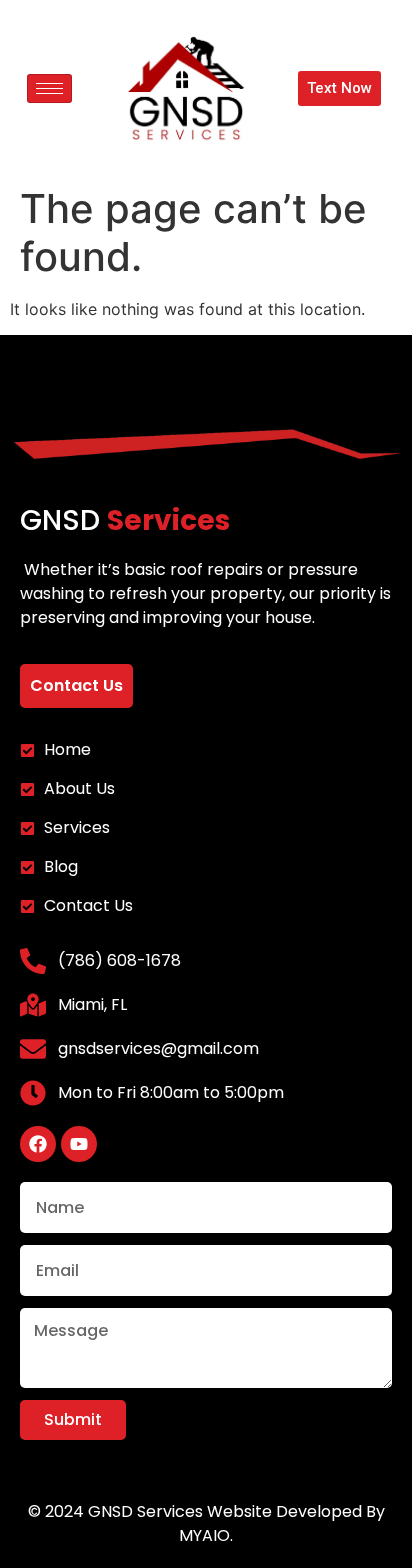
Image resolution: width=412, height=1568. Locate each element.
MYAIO (204, 1535)
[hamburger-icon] (49, 88)
